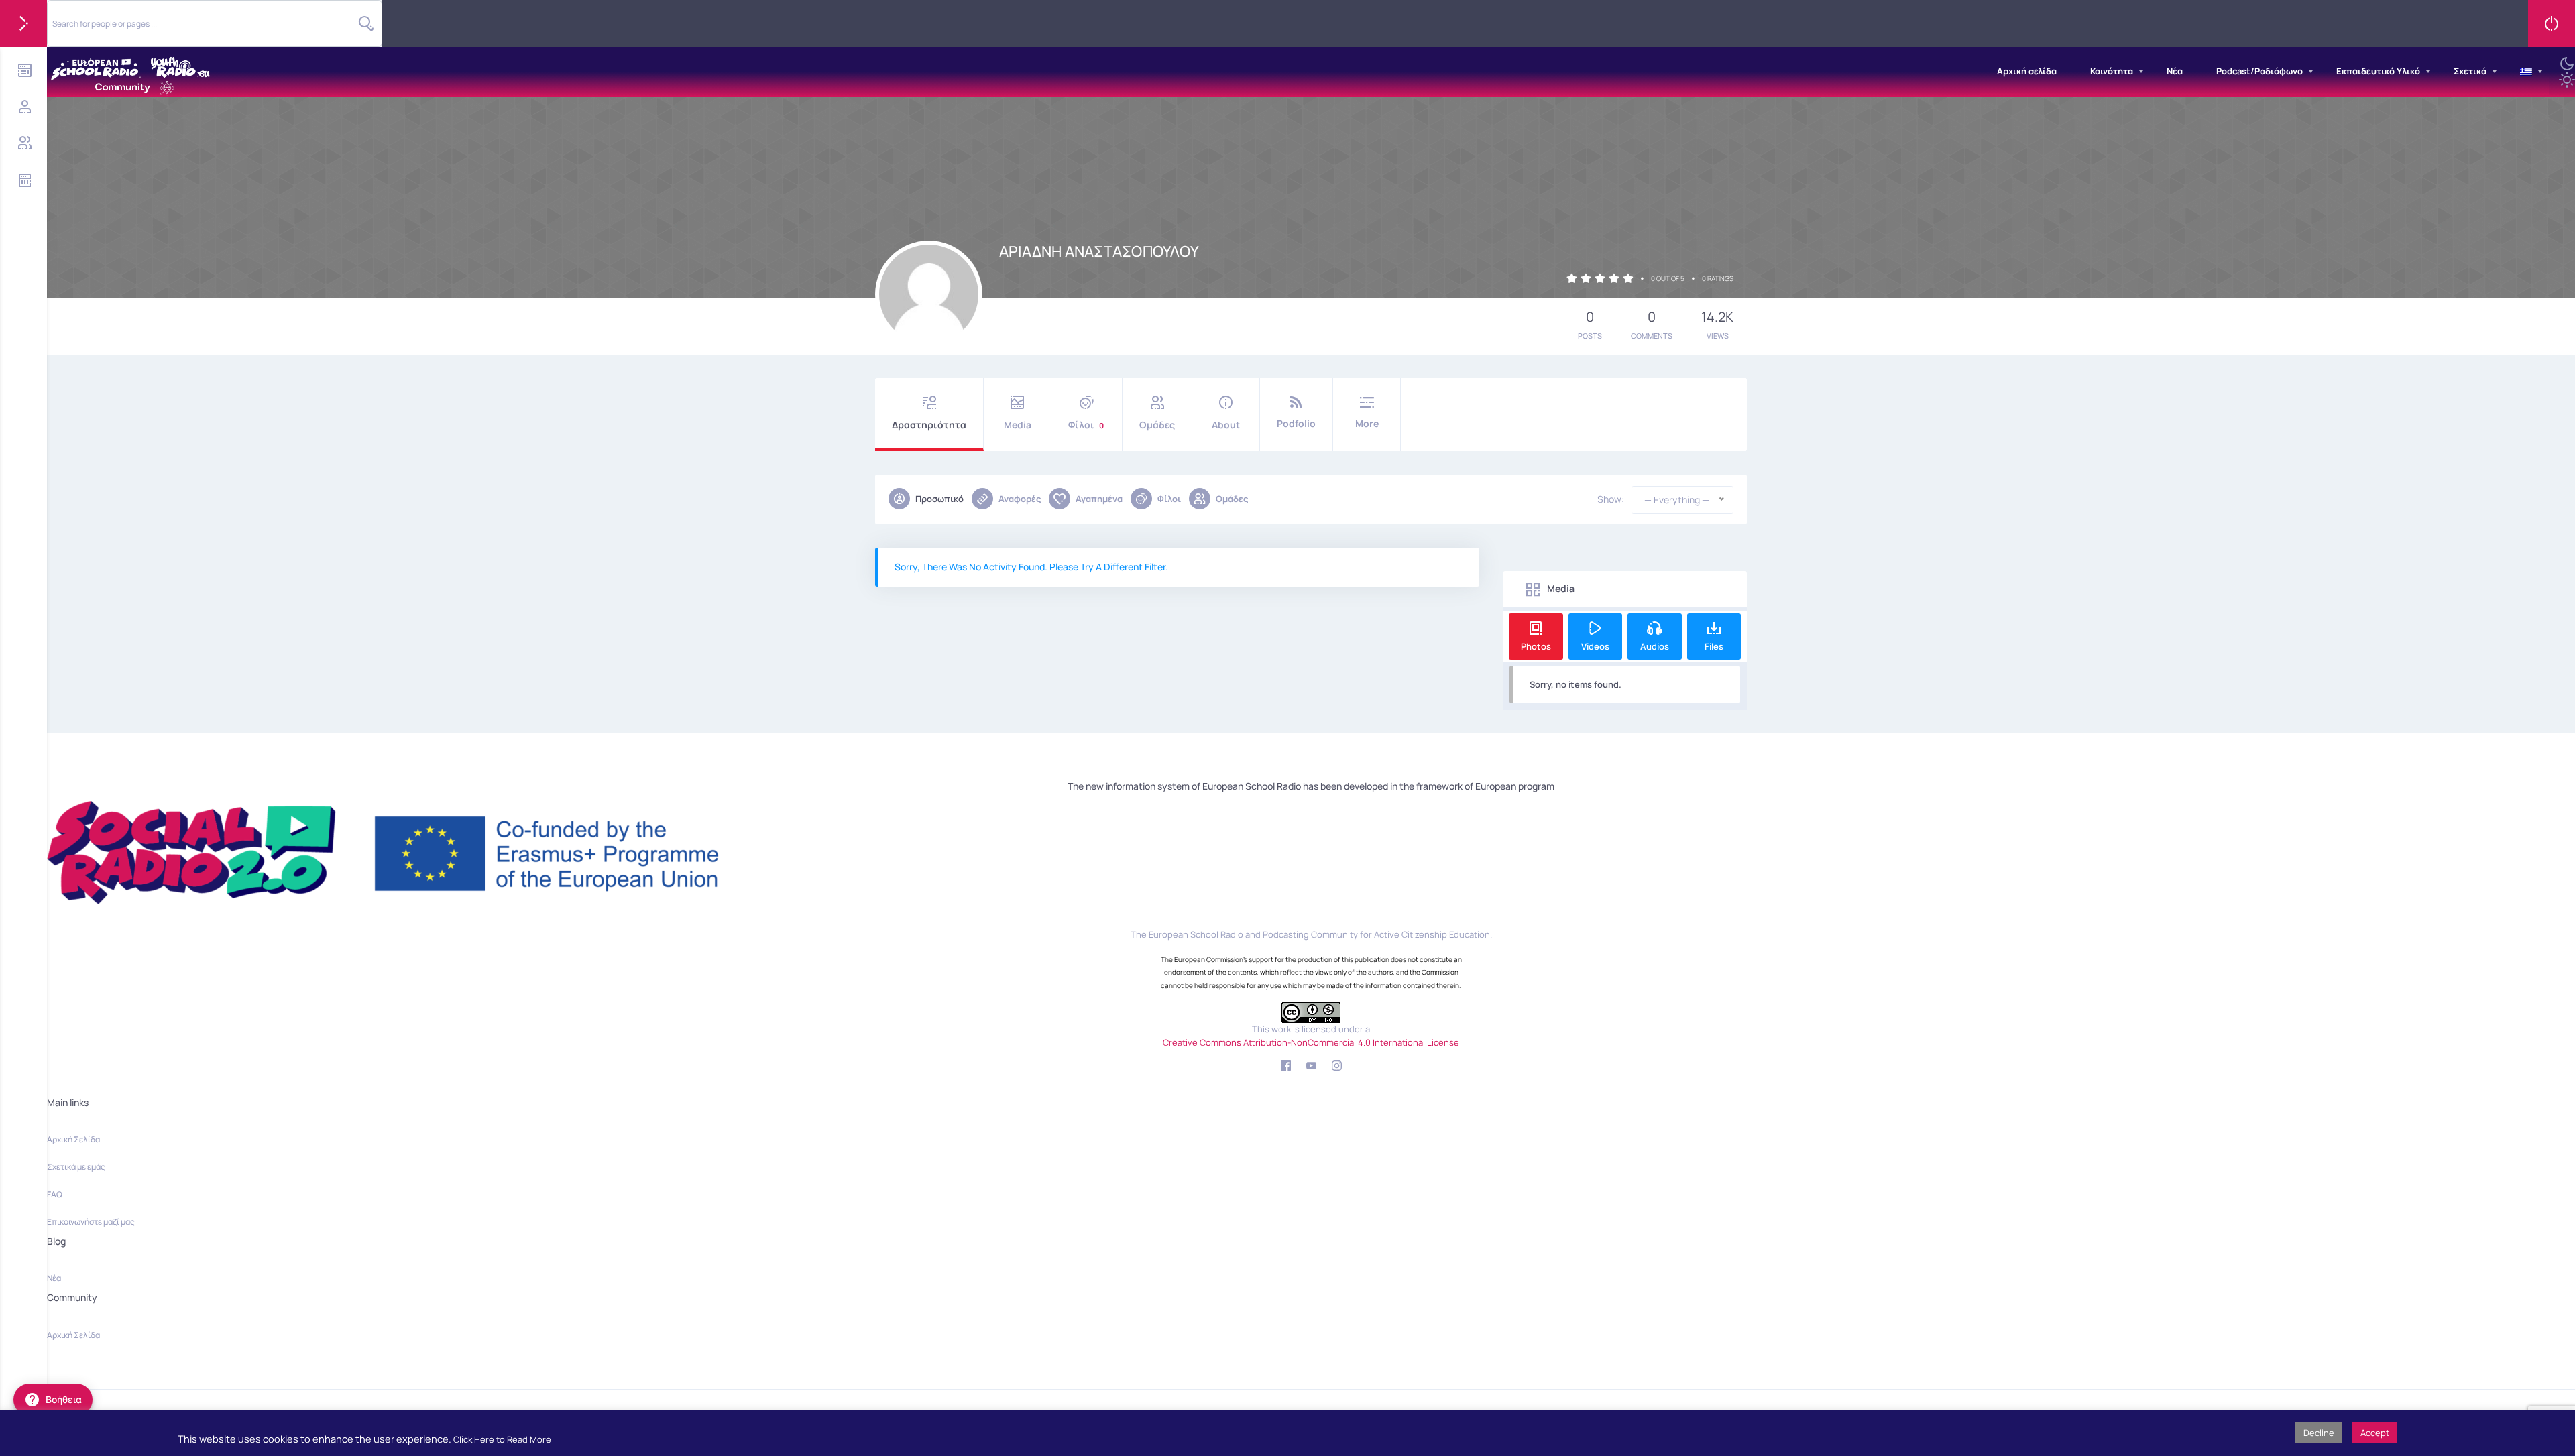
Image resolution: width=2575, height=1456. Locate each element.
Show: (1611, 499)
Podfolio (1296, 423)
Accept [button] (2375, 1433)
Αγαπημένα (1099, 499)
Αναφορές (1020, 499)
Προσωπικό (939, 499)
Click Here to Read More (502, 1439)
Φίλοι (1086, 425)
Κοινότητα (2112, 71)
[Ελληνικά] (2526, 72)
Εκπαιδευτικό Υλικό (2378, 71)
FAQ (55, 1194)
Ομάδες (1157, 425)
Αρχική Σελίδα (73, 1139)
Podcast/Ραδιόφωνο (2259, 71)
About (1226, 425)
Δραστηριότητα (929, 425)
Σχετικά (2470, 71)
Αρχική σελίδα (2027, 71)
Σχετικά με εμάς (76, 1167)
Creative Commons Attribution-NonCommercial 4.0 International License (1311, 1042)
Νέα (2175, 71)
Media (1018, 425)
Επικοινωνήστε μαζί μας (91, 1222)
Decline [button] (2319, 1433)
